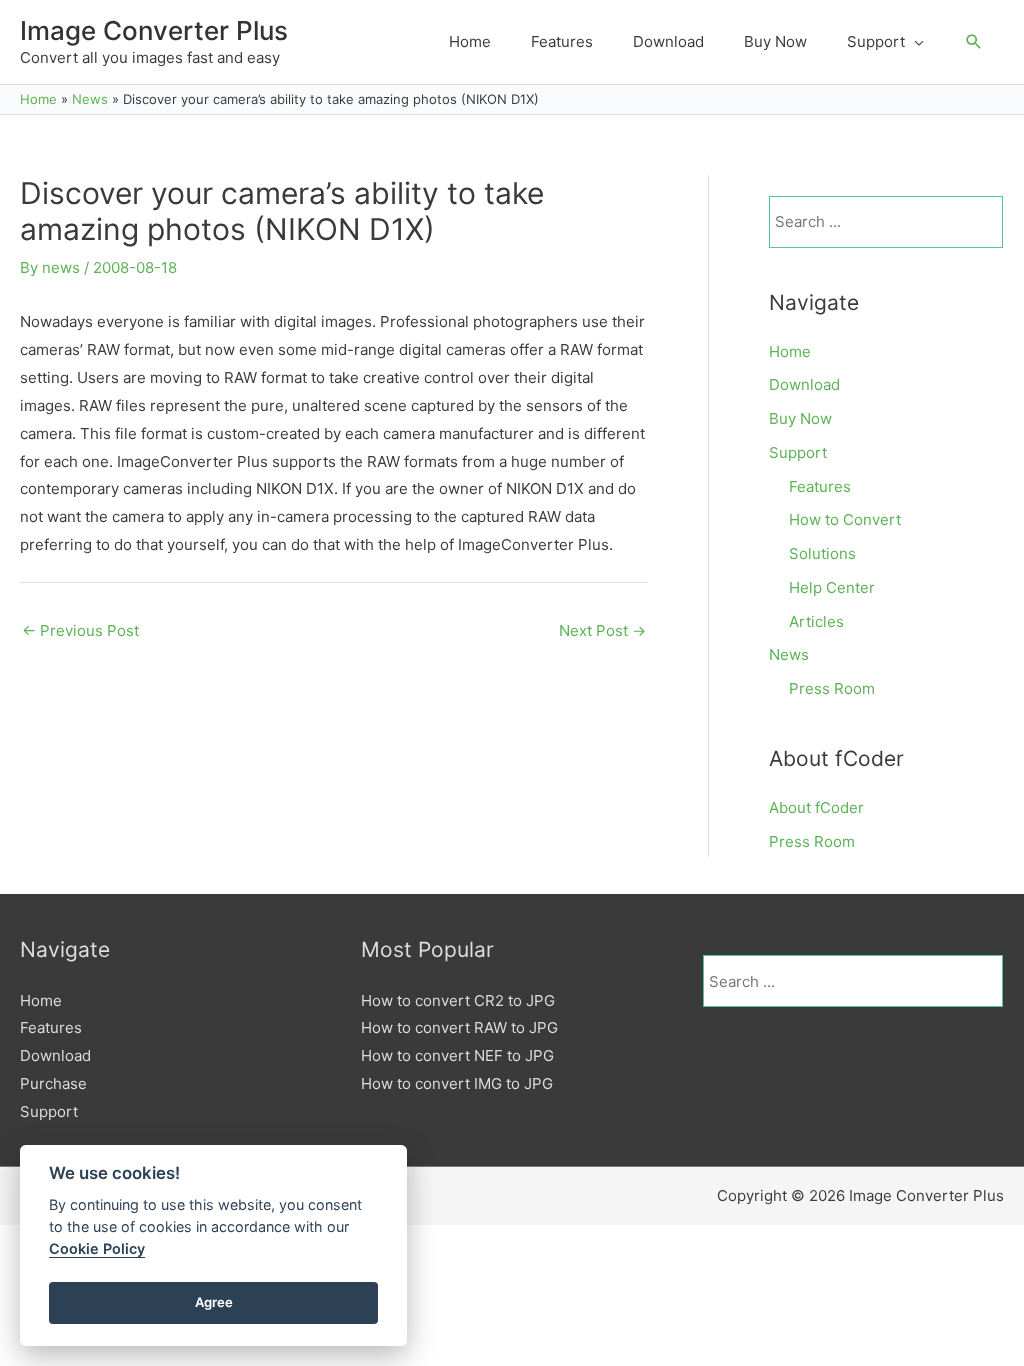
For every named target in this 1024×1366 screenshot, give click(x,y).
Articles (816, 621)
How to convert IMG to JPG (457, 1083)
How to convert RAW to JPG (459, 1027)
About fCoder (816, 807)
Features (820, 486)
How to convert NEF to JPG (457, 1055)
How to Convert (845, 519)
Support (798, 452)
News (789, 654)
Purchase (53, 1083)
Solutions (822, 553)
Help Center (832, 587)
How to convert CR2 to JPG (458, 1000)
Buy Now (800, 418)
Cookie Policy (97, 1248)
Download (804, 384)
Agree (214, 1302)
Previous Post (80, 630)
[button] (974, 42)
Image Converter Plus (154, 30)
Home (790, 351)
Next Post (602, 630)
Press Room (832, 688)
